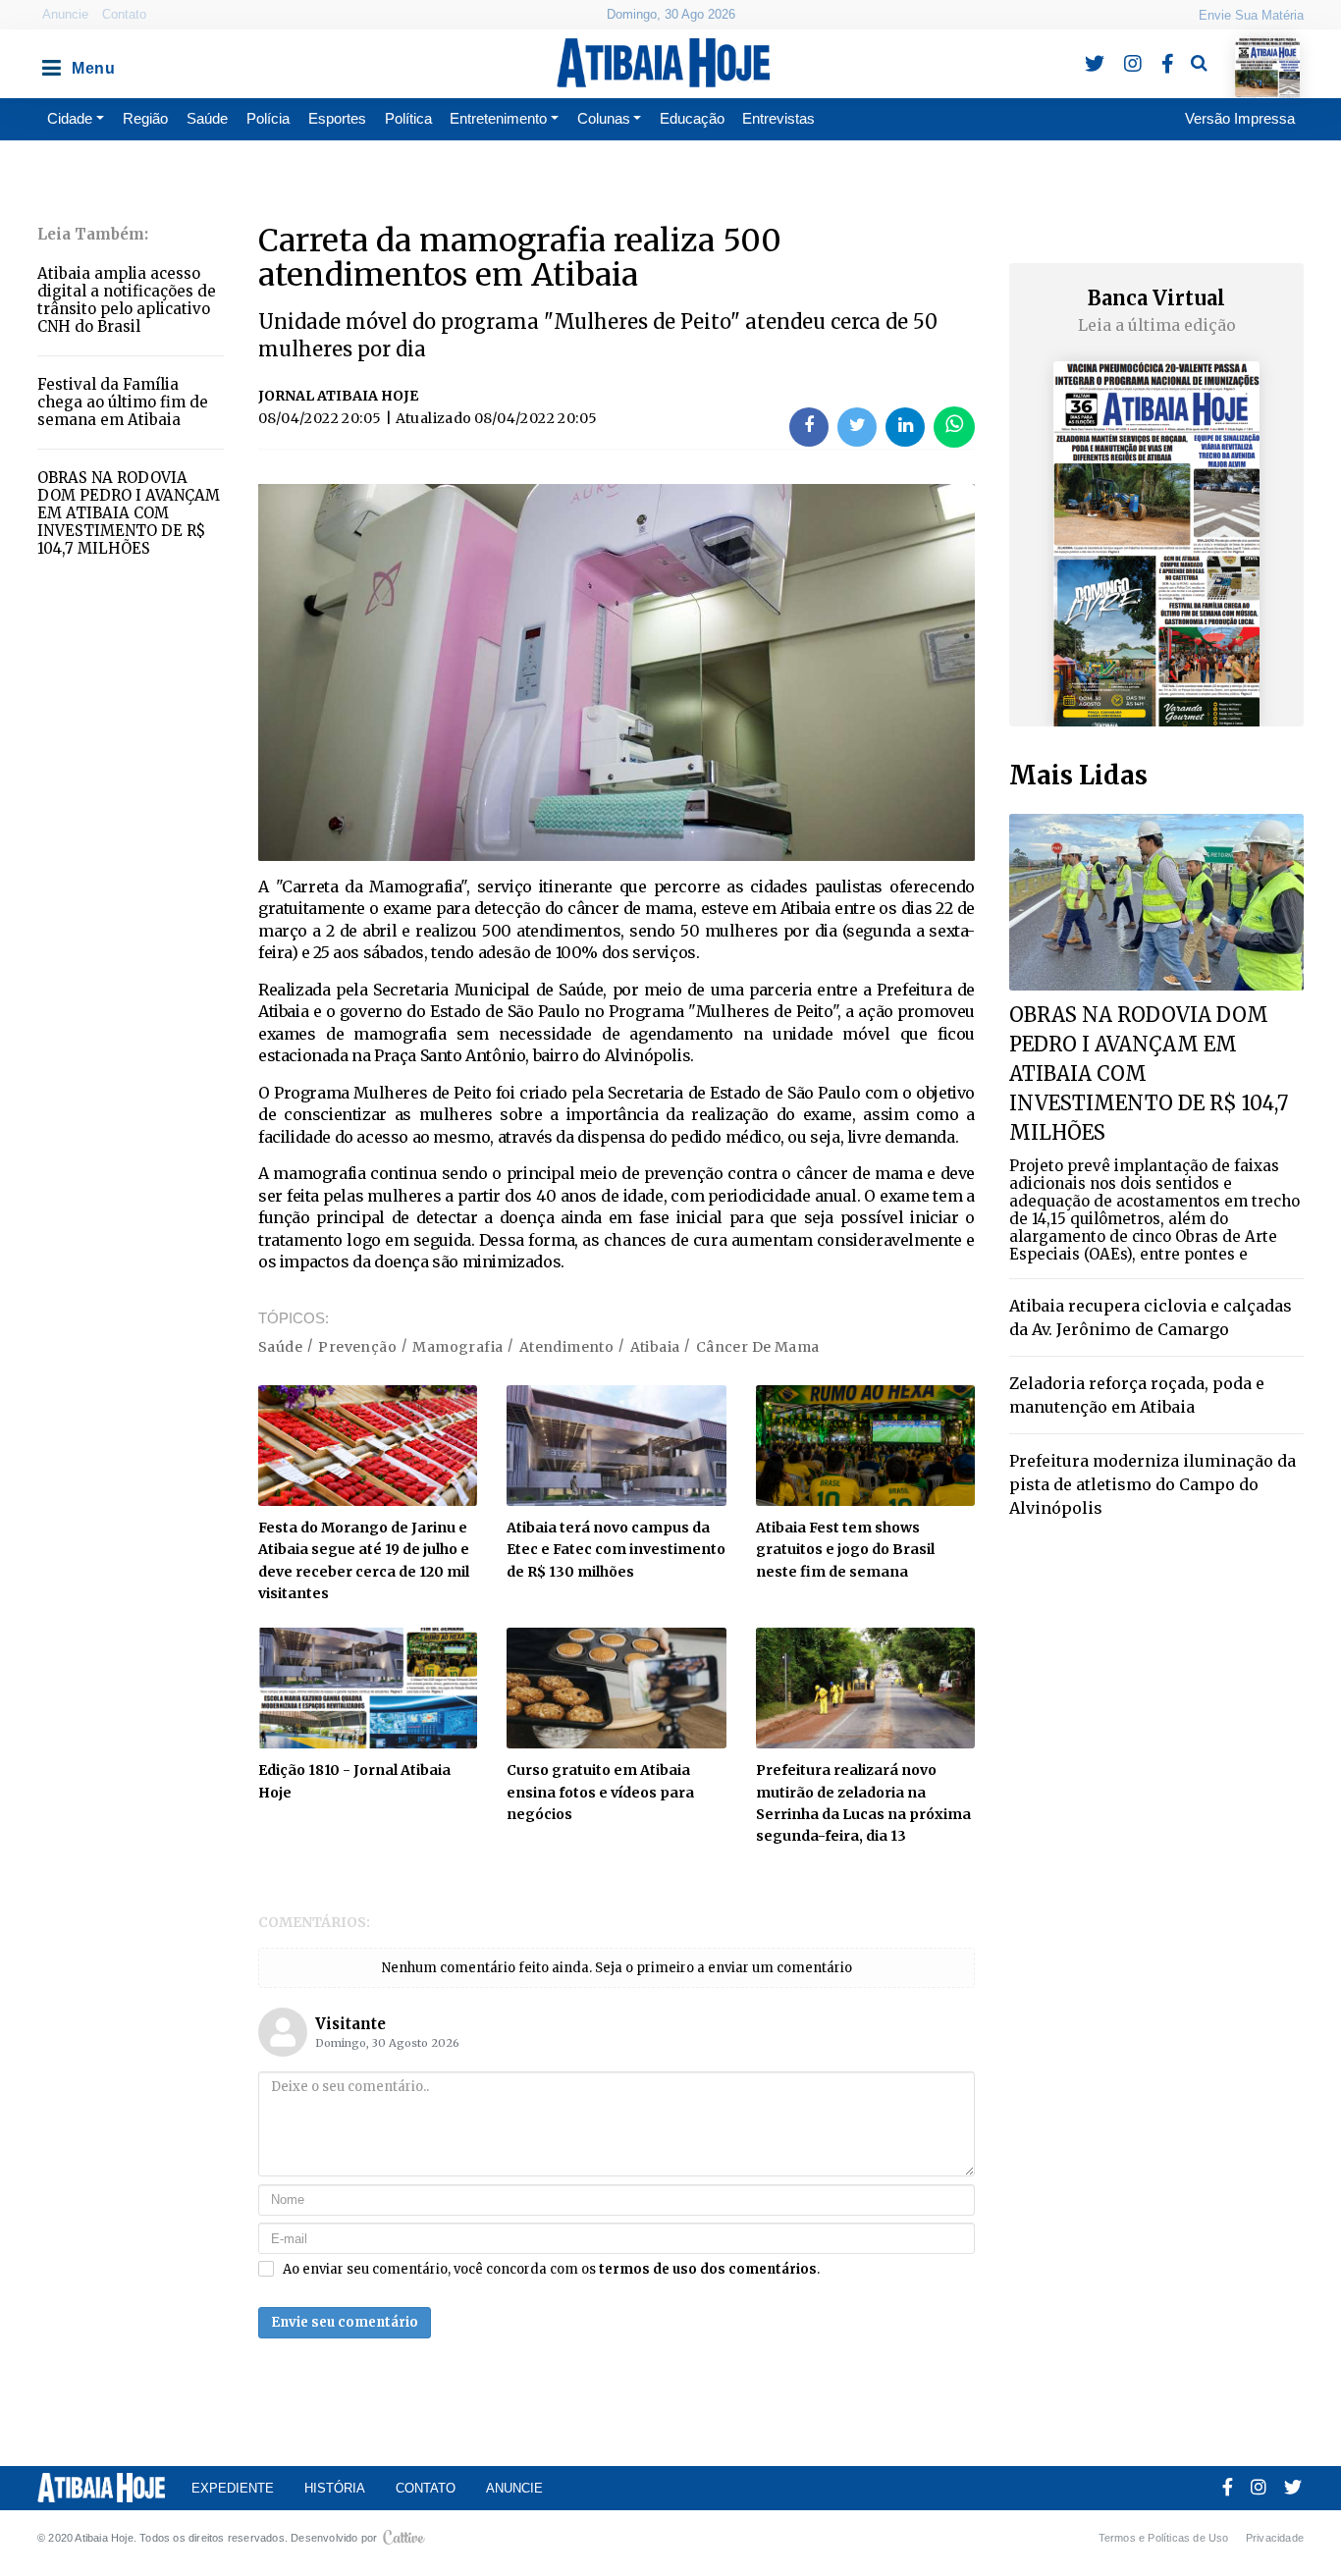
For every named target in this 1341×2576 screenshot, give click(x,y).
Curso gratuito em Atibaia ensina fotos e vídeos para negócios (600, 1792)
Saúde (207, 118)
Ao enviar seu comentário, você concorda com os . (551, 2270)
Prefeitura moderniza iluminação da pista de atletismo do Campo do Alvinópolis (1153, 1484)
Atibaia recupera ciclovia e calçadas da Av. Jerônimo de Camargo (1151, 1317)
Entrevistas (778, 118)
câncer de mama (758, 1347)
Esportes (337, 118)
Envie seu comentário (345, 2322)
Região (145, 118)
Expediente (233, 2488)
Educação (692, 118)
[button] (50, 63)
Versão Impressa (1240, 118)
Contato (124, 14)
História (335, 2488)
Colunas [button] (604, 118)
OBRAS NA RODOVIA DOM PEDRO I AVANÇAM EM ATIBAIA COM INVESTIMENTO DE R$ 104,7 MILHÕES (129, 513)
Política (408, 118)
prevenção (357, 1347)
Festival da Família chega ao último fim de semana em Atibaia (123, 402)
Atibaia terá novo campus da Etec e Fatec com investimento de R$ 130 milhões (616, 1550)
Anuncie (65, 14)
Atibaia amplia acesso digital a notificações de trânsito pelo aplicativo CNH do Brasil (127, 300)
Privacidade (1275, 2538)
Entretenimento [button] (498, 118)
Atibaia (655, 1347)
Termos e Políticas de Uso (1164, 2538)
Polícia (268, 118)
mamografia (457, 1347)
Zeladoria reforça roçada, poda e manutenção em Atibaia (1137, 1395)
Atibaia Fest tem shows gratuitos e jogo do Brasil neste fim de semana (845, 1550)
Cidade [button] (70, 118)
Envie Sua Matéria (1251, 15)
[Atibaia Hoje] (663, 63)
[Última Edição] (1268, 51)
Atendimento (566, 1347)
